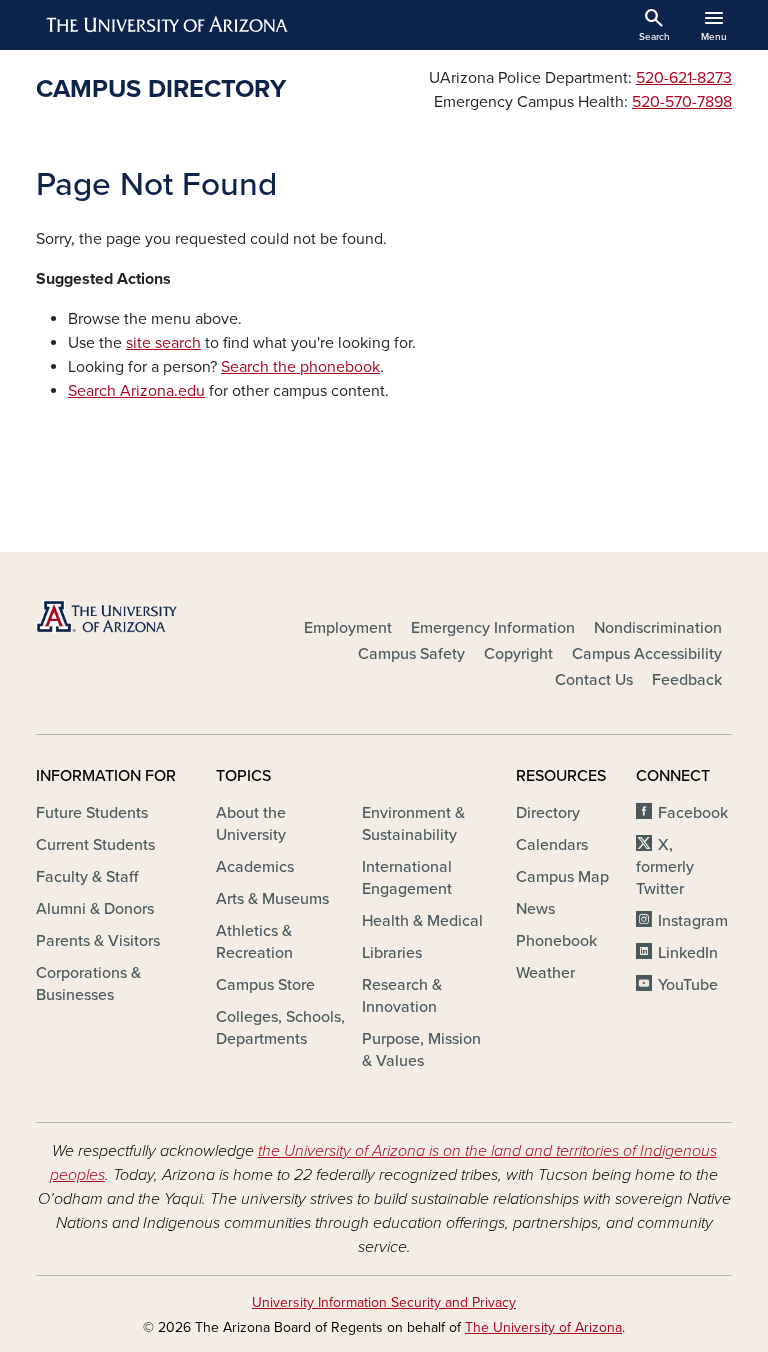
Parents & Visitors (98, 941)
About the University (251, 824)
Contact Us (594, 680)
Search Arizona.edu (136, 391)
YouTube (688, 985)
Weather (545, 973)
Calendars (552, 845)
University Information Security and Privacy (384, 1302)
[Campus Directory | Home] (144, 616)
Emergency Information (493, 628)
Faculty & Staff (87, 877)
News (535, 909)
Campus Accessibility (647, 654)
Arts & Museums (272, 899)
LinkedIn (688, 953)
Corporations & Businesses (88, 984)
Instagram (693, 921)
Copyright (518, 654)
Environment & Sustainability (413, 824)
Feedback (687, 680)
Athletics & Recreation (254, 942)
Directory (548, 813)
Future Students (92, 813)
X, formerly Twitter (665, 867)
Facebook (693, 813)
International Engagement (407, 878)
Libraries (392, 953)
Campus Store (265, 985)
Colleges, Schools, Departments (280, 1028)
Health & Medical (422, 921)
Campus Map (562, 877)
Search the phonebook (300, 367)
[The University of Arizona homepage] (168, 25)
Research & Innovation (402, 996)
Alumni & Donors (95, 909)
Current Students (95, 845)
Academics (255, 867)
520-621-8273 (684, 78)
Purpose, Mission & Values (421, 1050)
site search (163, 343)
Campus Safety (411, 654)
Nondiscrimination (658, 628)
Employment (348, 628)
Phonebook (556, 941)
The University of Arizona (543, 1327)
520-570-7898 (682, 102)
